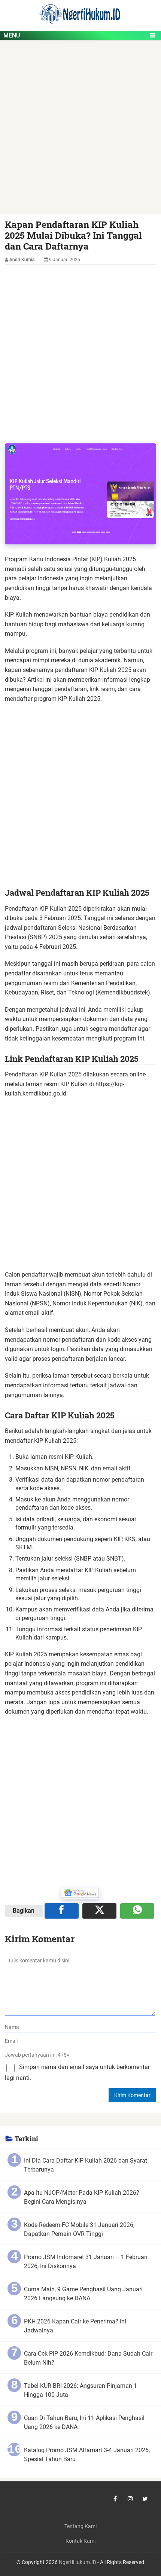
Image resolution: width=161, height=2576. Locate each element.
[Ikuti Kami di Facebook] (115, 2499)
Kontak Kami (80, 2541)
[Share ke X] (99, 1911)
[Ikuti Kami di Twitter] (145, 2499)
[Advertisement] (80, 131)
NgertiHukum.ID (78, 2562)
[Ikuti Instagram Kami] (130, 2499)
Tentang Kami (80, 2526)
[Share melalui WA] (137, 1911)
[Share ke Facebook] (62, 1911)
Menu (12, 35)
